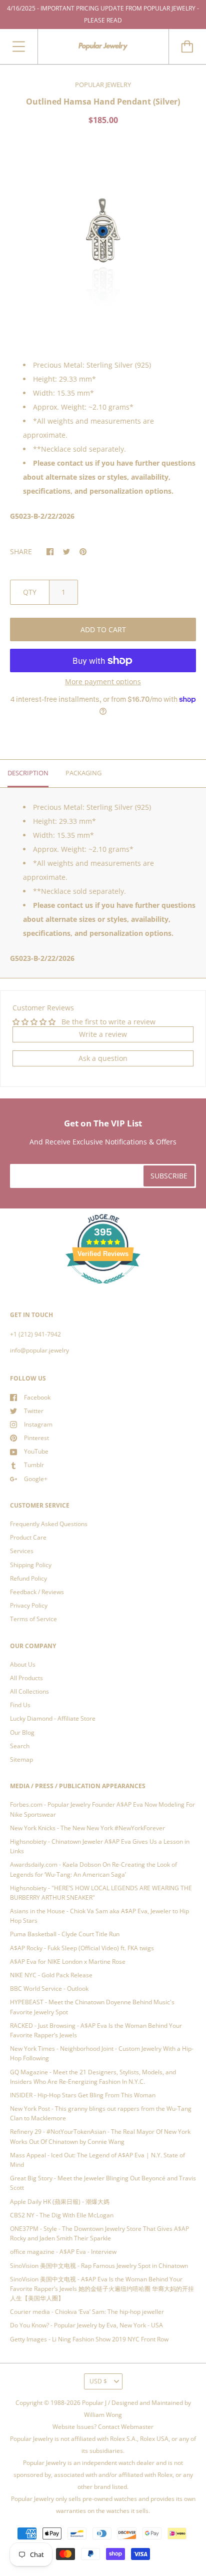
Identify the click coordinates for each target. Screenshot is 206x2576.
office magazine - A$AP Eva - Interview (63, 2252)
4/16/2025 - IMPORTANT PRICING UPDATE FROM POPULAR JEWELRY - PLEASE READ (103, 14)
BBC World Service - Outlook (49, 1989)
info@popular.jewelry (39, 1350)
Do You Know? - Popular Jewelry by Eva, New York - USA (86, 2325)
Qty (30, 592)
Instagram (38, 1424)
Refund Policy (28, 1578)
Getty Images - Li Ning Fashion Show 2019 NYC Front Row (89, 2339)
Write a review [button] (103, 1034)
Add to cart (103, 629)
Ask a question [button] (103, 1058)
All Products (26, 1678)
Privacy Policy (29, 1605)
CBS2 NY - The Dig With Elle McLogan (62, 2215)
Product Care (28, 1537)
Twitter (34, 1411)
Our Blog (22, 1732)
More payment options (103, 682)
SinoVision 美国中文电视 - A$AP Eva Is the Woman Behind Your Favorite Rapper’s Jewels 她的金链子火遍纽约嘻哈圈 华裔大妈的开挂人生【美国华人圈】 (102, 2289)
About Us (23, 1664)
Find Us (20, 1705)
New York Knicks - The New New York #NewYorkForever (87, 1828)
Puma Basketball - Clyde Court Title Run (65, 1934)
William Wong (103, 2415)
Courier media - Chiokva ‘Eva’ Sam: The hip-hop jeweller (87, 2312)
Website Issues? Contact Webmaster (103, 2427)
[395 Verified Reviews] (103, 1289)
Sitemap (21, 1759)
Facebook (37, 1397)
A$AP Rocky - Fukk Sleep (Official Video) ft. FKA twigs (82, 1948)
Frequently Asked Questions (49, 1524)
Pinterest (36, 1438)
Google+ (36, 1479)
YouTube (36, 1451)
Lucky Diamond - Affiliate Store (53, 1718)
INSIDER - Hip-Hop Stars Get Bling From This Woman (83, 2095)
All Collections (29, 1691)
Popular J (94, 2403)
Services (22, 1551)
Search (20, 1746)
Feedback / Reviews (37, 1592)
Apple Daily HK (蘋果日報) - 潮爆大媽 (60, 2202)
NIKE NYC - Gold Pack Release (51, 1975)
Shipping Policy (31, 1565)
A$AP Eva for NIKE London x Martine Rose (68, 1962)
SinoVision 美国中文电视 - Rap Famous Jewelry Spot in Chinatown (99, 2266)
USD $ (98, 2381)
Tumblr (34, 1465)
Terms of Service (33, 1619)
